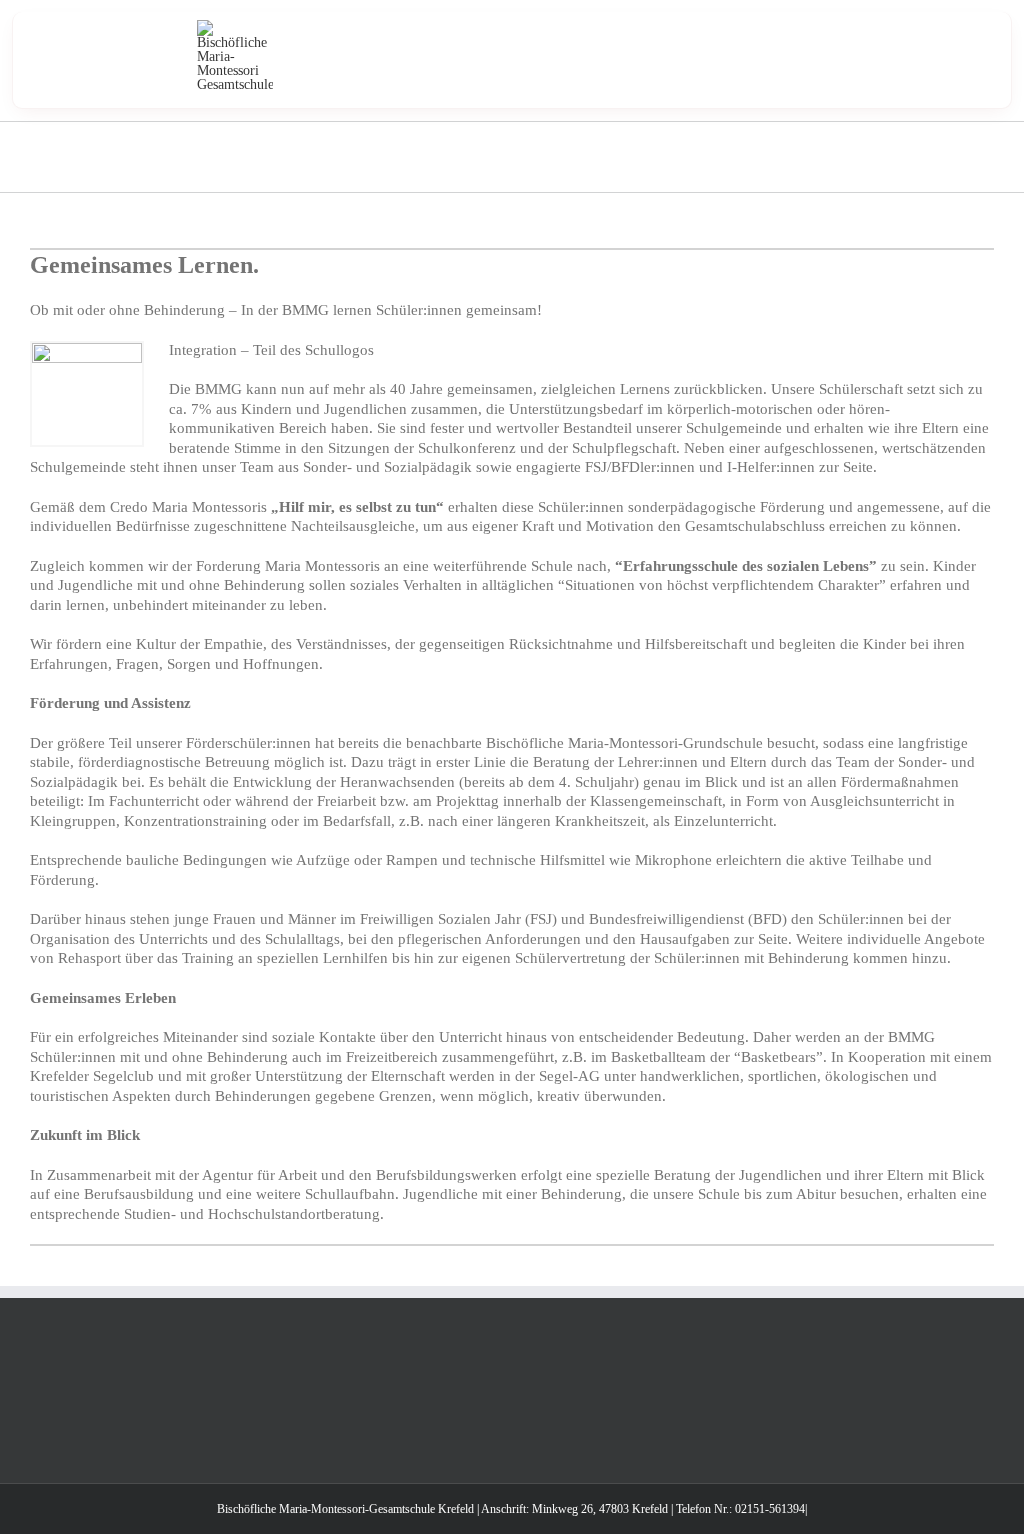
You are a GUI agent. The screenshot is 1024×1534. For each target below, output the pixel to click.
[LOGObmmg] (235, 26)
